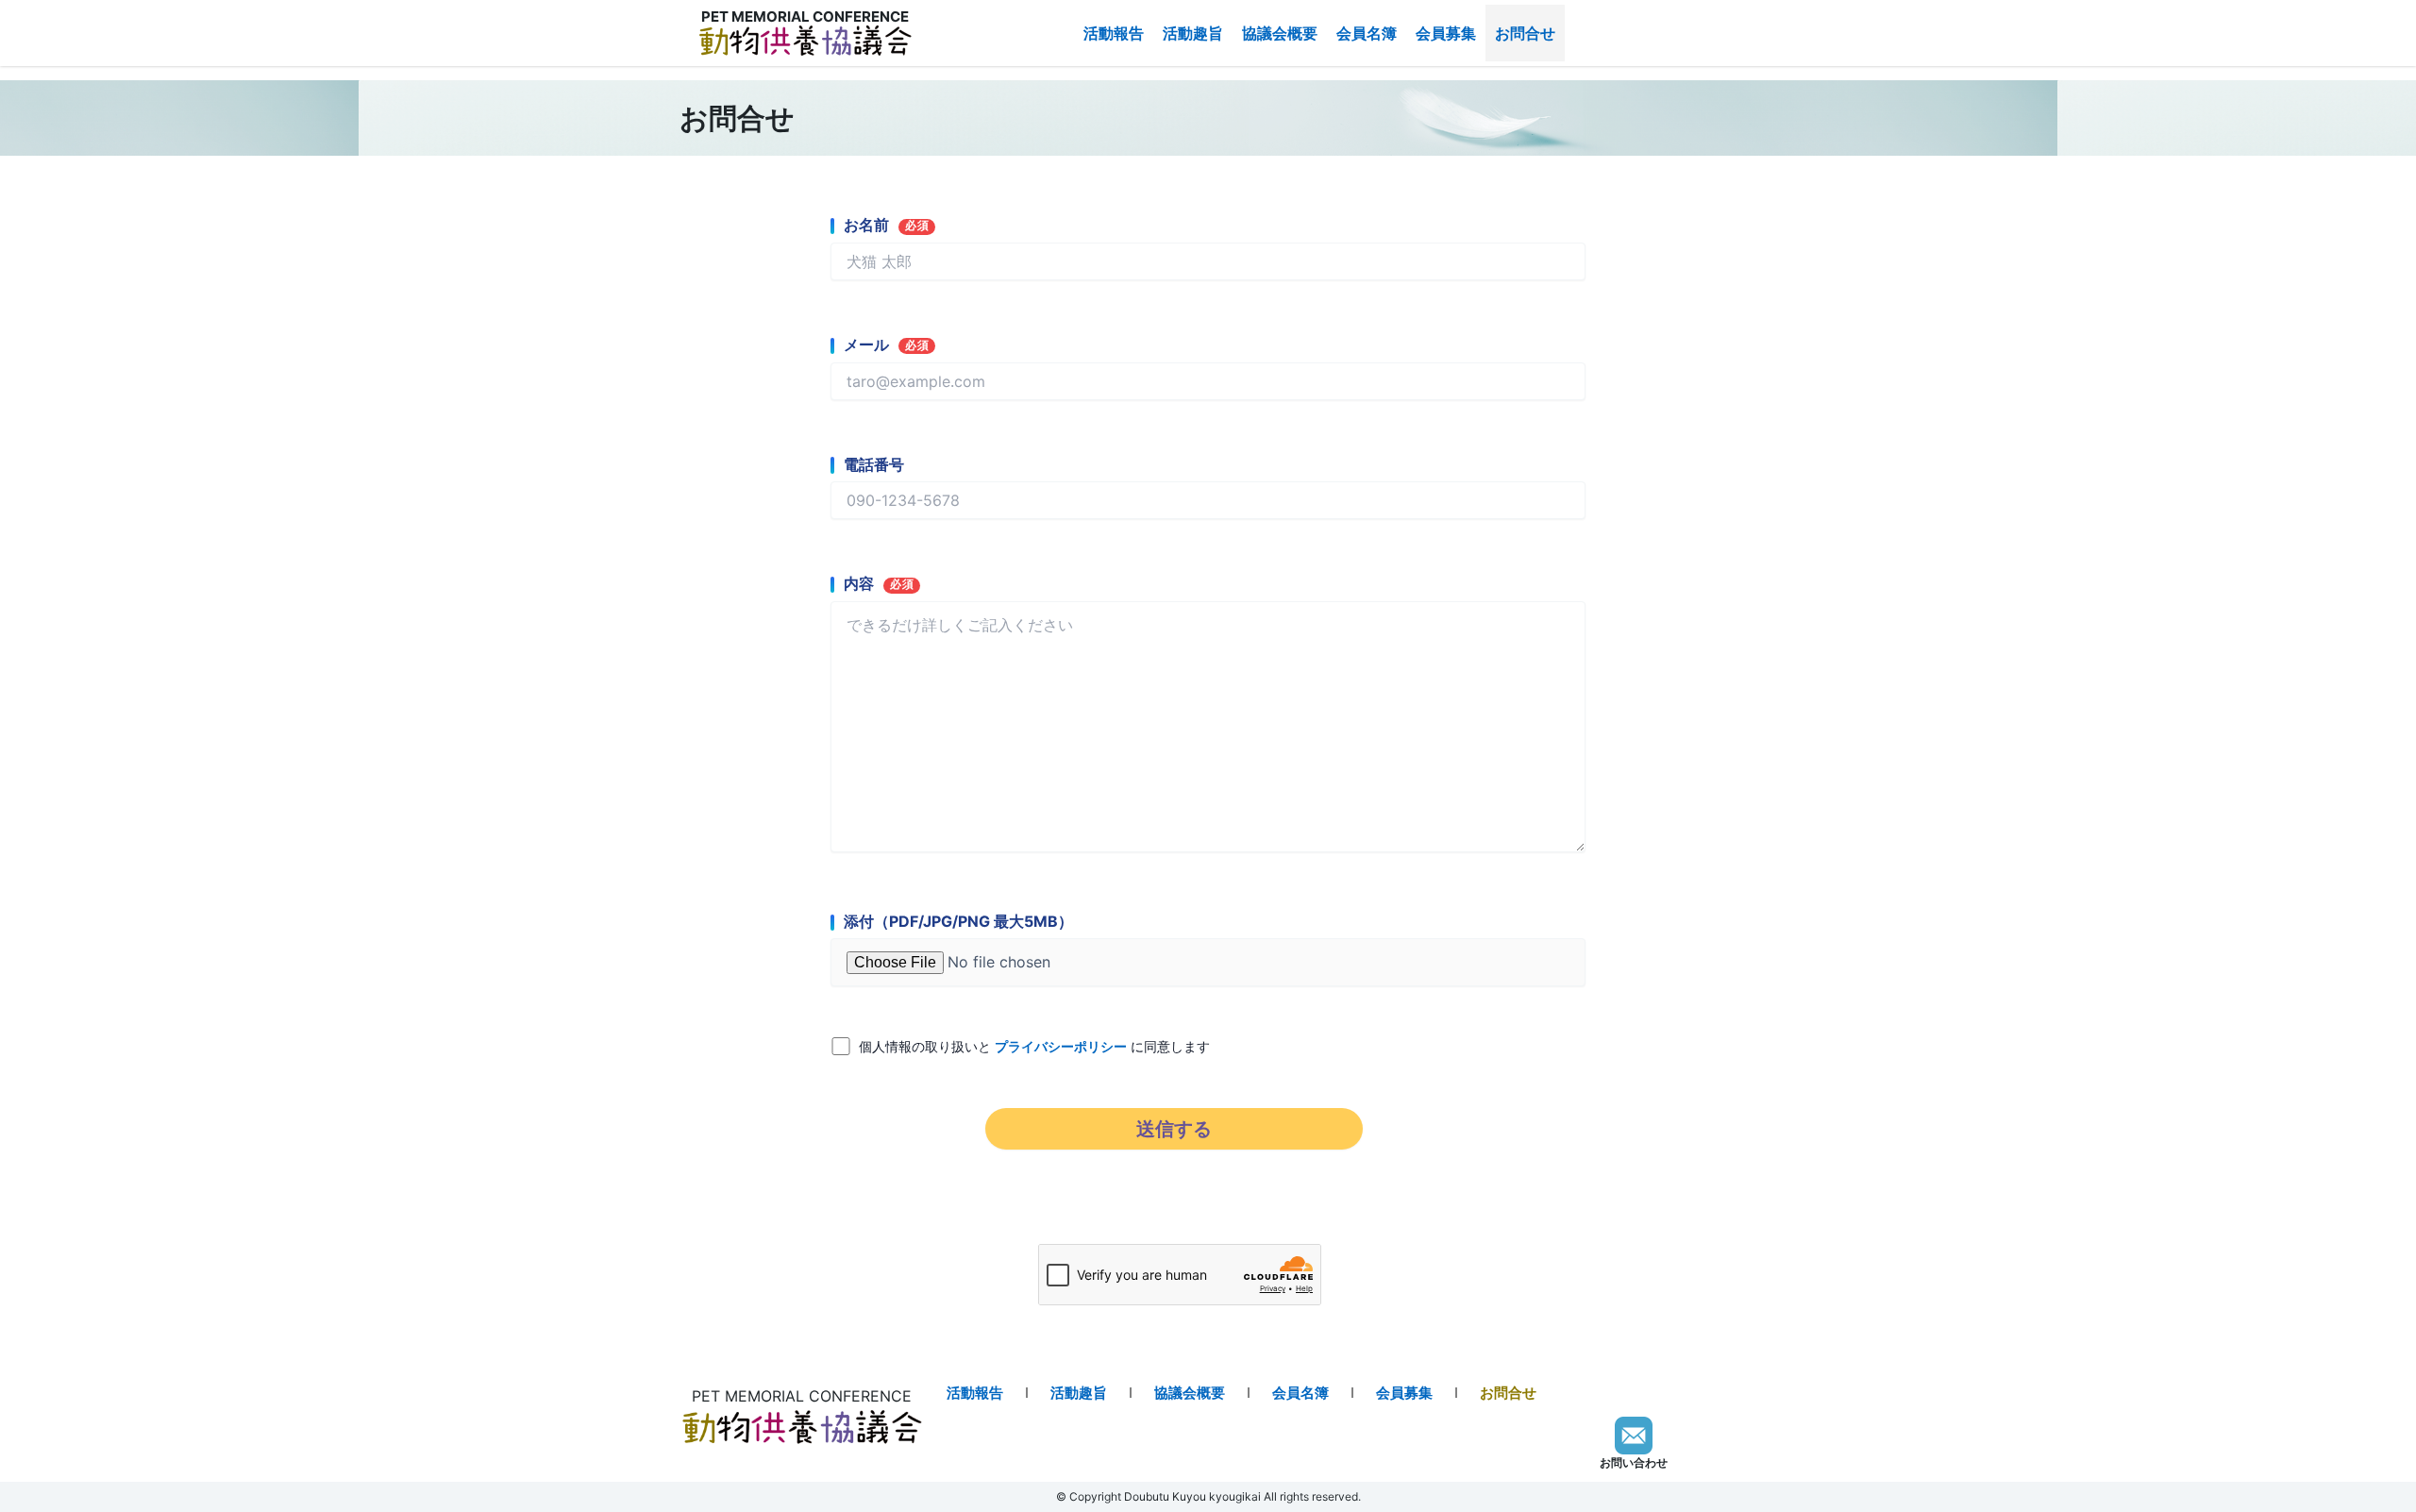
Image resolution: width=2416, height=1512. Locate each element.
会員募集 (1446, 33)
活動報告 (1114, 33)
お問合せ (1525, 33)
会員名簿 (1367, 33)
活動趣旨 (1193, 33)
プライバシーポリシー (1061, 1046)
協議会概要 (1280, 33)
